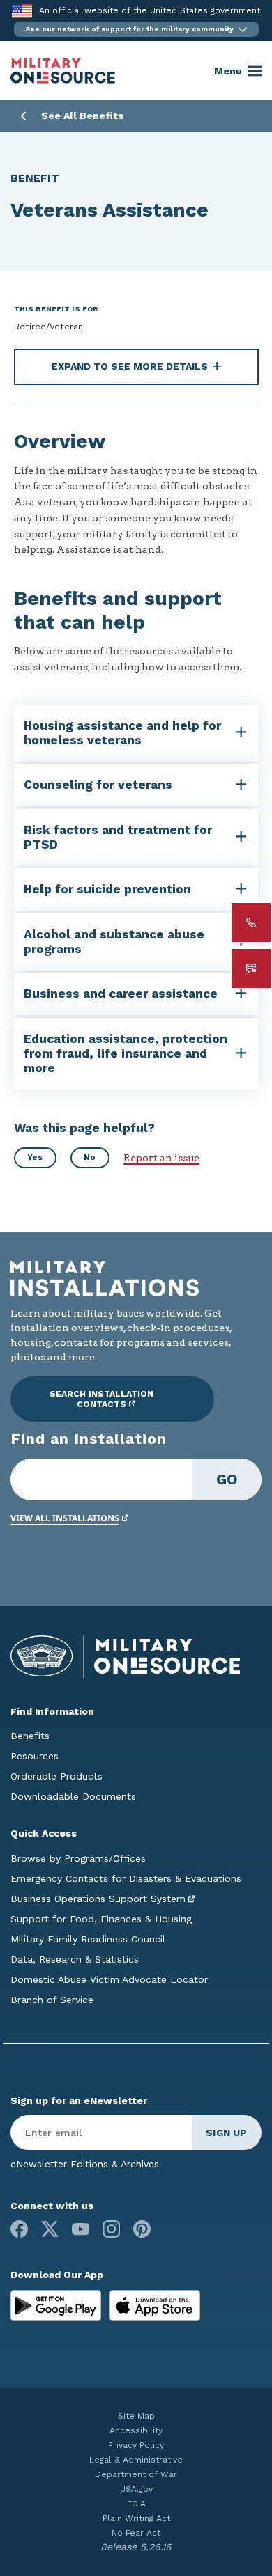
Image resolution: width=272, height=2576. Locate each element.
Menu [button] (228, 71)
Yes (35, 1157)
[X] (50, 2229)
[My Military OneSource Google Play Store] (58, 2304)
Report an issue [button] (161, 1158)
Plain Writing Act (136, 2518)
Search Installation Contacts (101, 1399)
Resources (35, 1756)
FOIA (136, 2504)
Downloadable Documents (73, 1796)
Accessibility (136, 2430)
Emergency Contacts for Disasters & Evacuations (126, 1878)
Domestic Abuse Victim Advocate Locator (109, 1979)
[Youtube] (81, 2229)
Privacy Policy (136, 2445)
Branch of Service (52, 2000)
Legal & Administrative (136, 2460)
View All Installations (65, 1518)
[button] (136, 29)
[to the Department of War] (22, 11)
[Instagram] (111, 2229)
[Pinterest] (142, 2229)
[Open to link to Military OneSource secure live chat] (251, 968)
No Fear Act (136, 2533)
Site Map (136, 2416)
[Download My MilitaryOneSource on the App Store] (155, 2304)
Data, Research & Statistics (75, 1959)
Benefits (30, 1736)
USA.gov (136, 2489)
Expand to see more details (130, 366)
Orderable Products (56, 1776)
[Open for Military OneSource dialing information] (251, 922)
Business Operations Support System (98, 1899)
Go (227, 1479)
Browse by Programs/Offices (78, 1858)
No (90, 1157)
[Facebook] (19, 2229)
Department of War (136, 2474)
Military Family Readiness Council (88, 1939)
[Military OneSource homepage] (63, 71)
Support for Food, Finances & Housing (101, 1919)
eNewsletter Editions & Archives (85, 2164)
